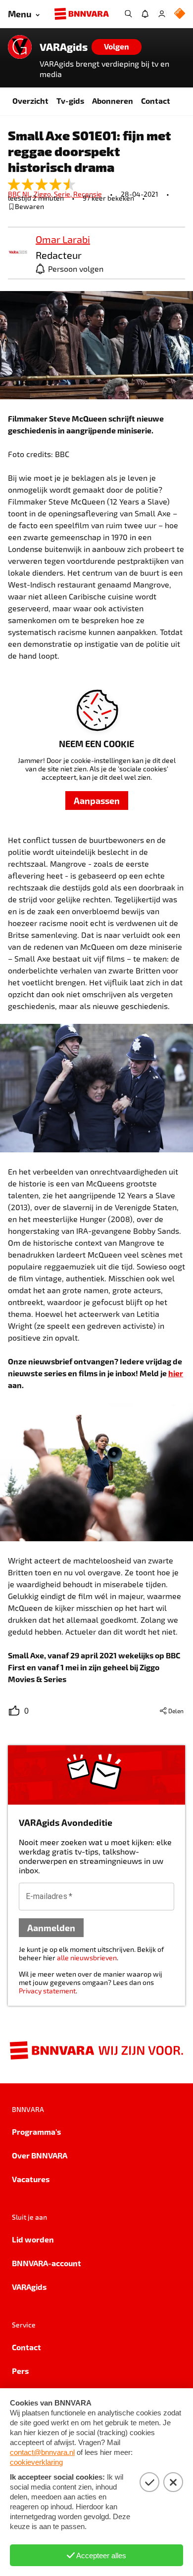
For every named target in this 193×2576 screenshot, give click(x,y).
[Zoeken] (128, 14)
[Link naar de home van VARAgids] (20, 47)
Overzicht (30, 101)
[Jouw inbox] (145, 14)
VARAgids (64, 47)
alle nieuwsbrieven (87, 1958)
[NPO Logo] (180, 14)
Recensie (88, 194)
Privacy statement (47, 1991)
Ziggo (44, 194)
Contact (156, 101)
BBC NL (21, 194)
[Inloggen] (162, 14)
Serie (64, 194)
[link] (18, 253)
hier (176, 1373)
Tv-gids (70, 101)
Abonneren (113, 101)
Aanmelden (51, 1927)
